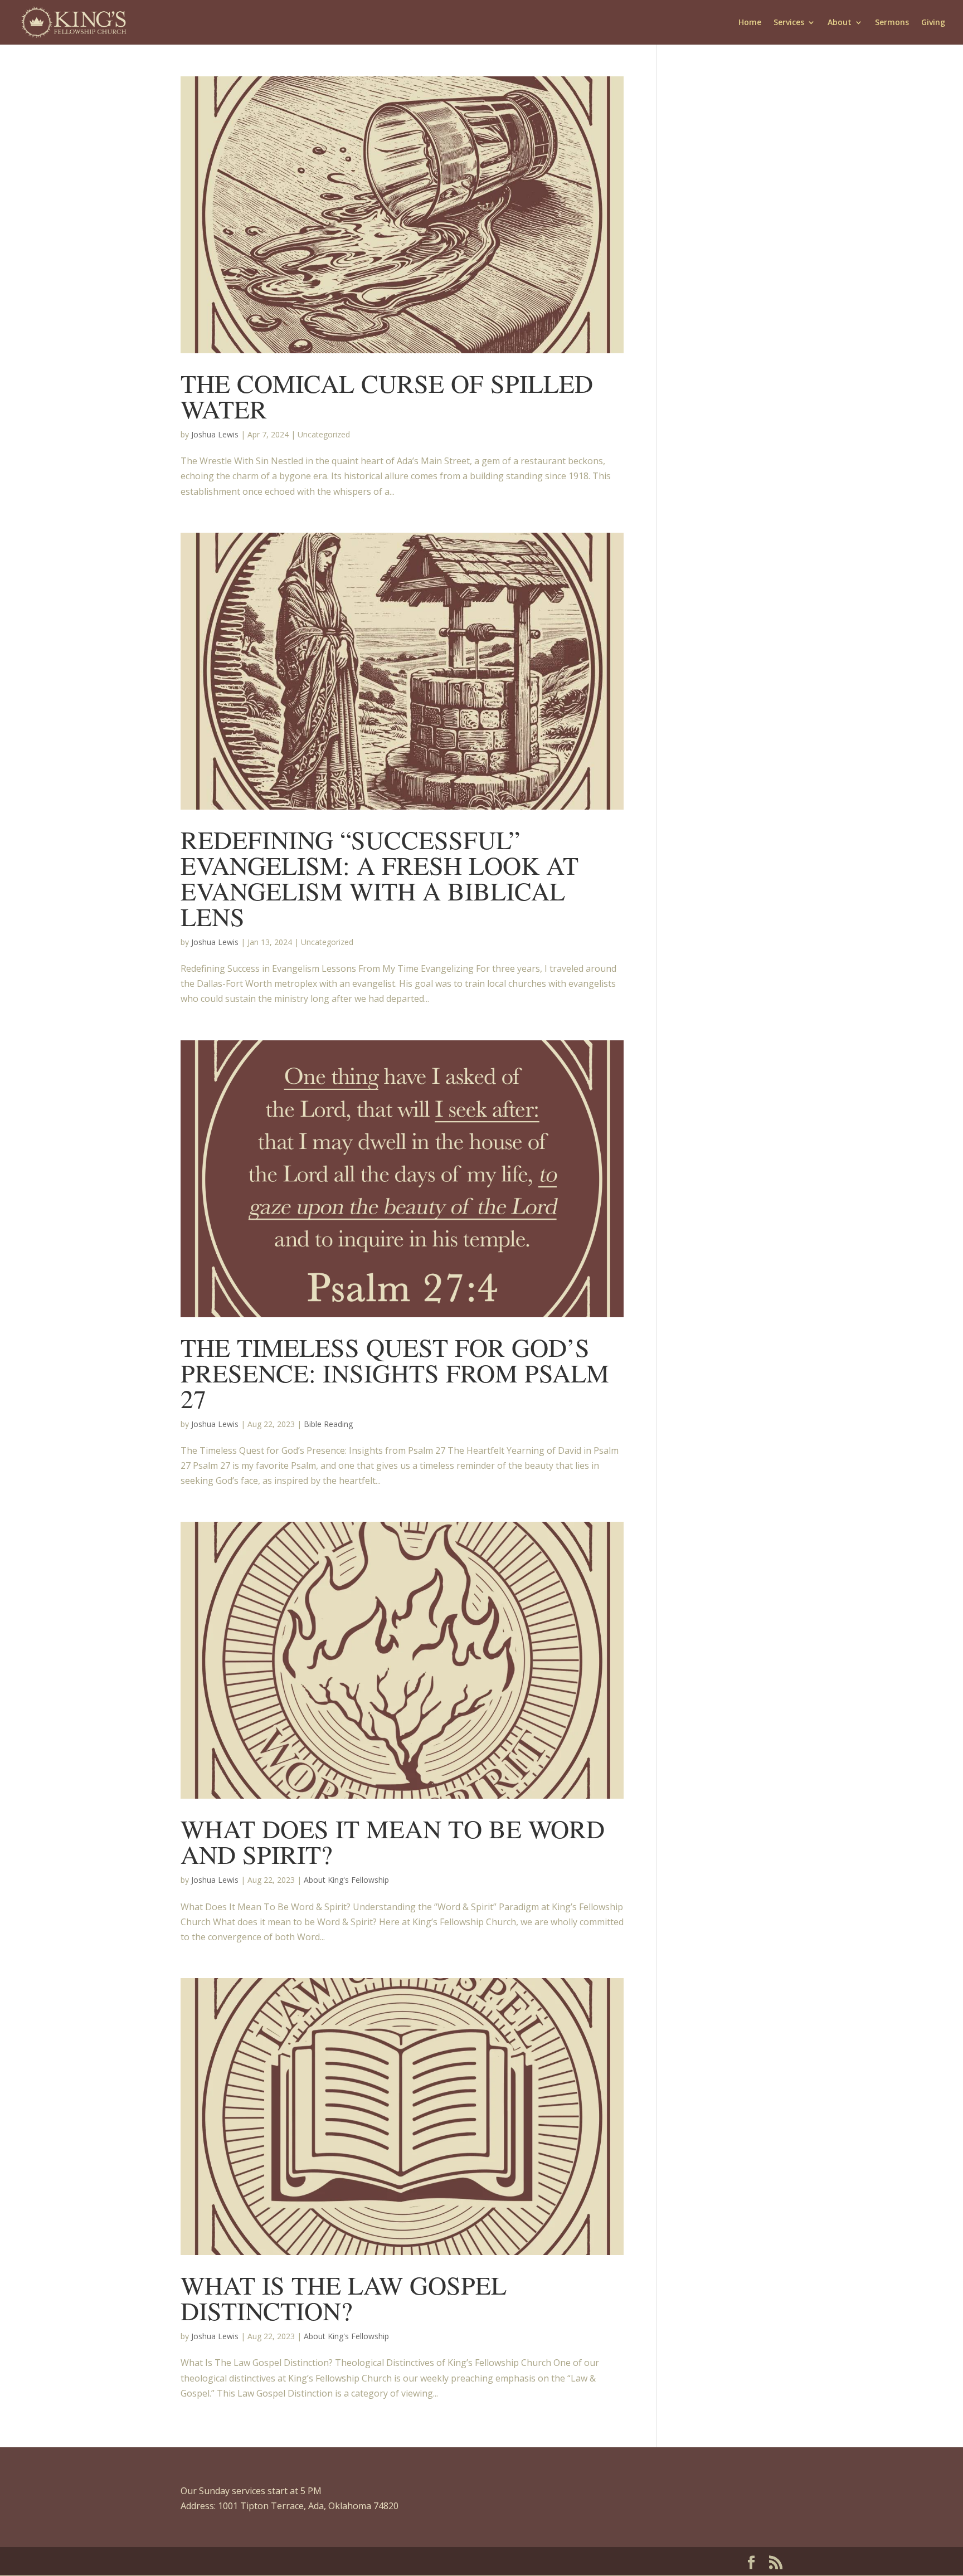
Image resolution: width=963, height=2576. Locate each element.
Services (789, 23)
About (840, 23)
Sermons (892, 23)
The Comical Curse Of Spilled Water (387, 396)
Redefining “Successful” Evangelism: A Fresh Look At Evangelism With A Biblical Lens (380, 878)
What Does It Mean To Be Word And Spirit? (393, 1841)
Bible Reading (328, 1424)
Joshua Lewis (215, 434)
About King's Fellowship (346, 1880)
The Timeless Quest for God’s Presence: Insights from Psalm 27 (395, 1372)
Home (750, 23)
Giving (933, 23)
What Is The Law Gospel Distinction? (344, 2297)
